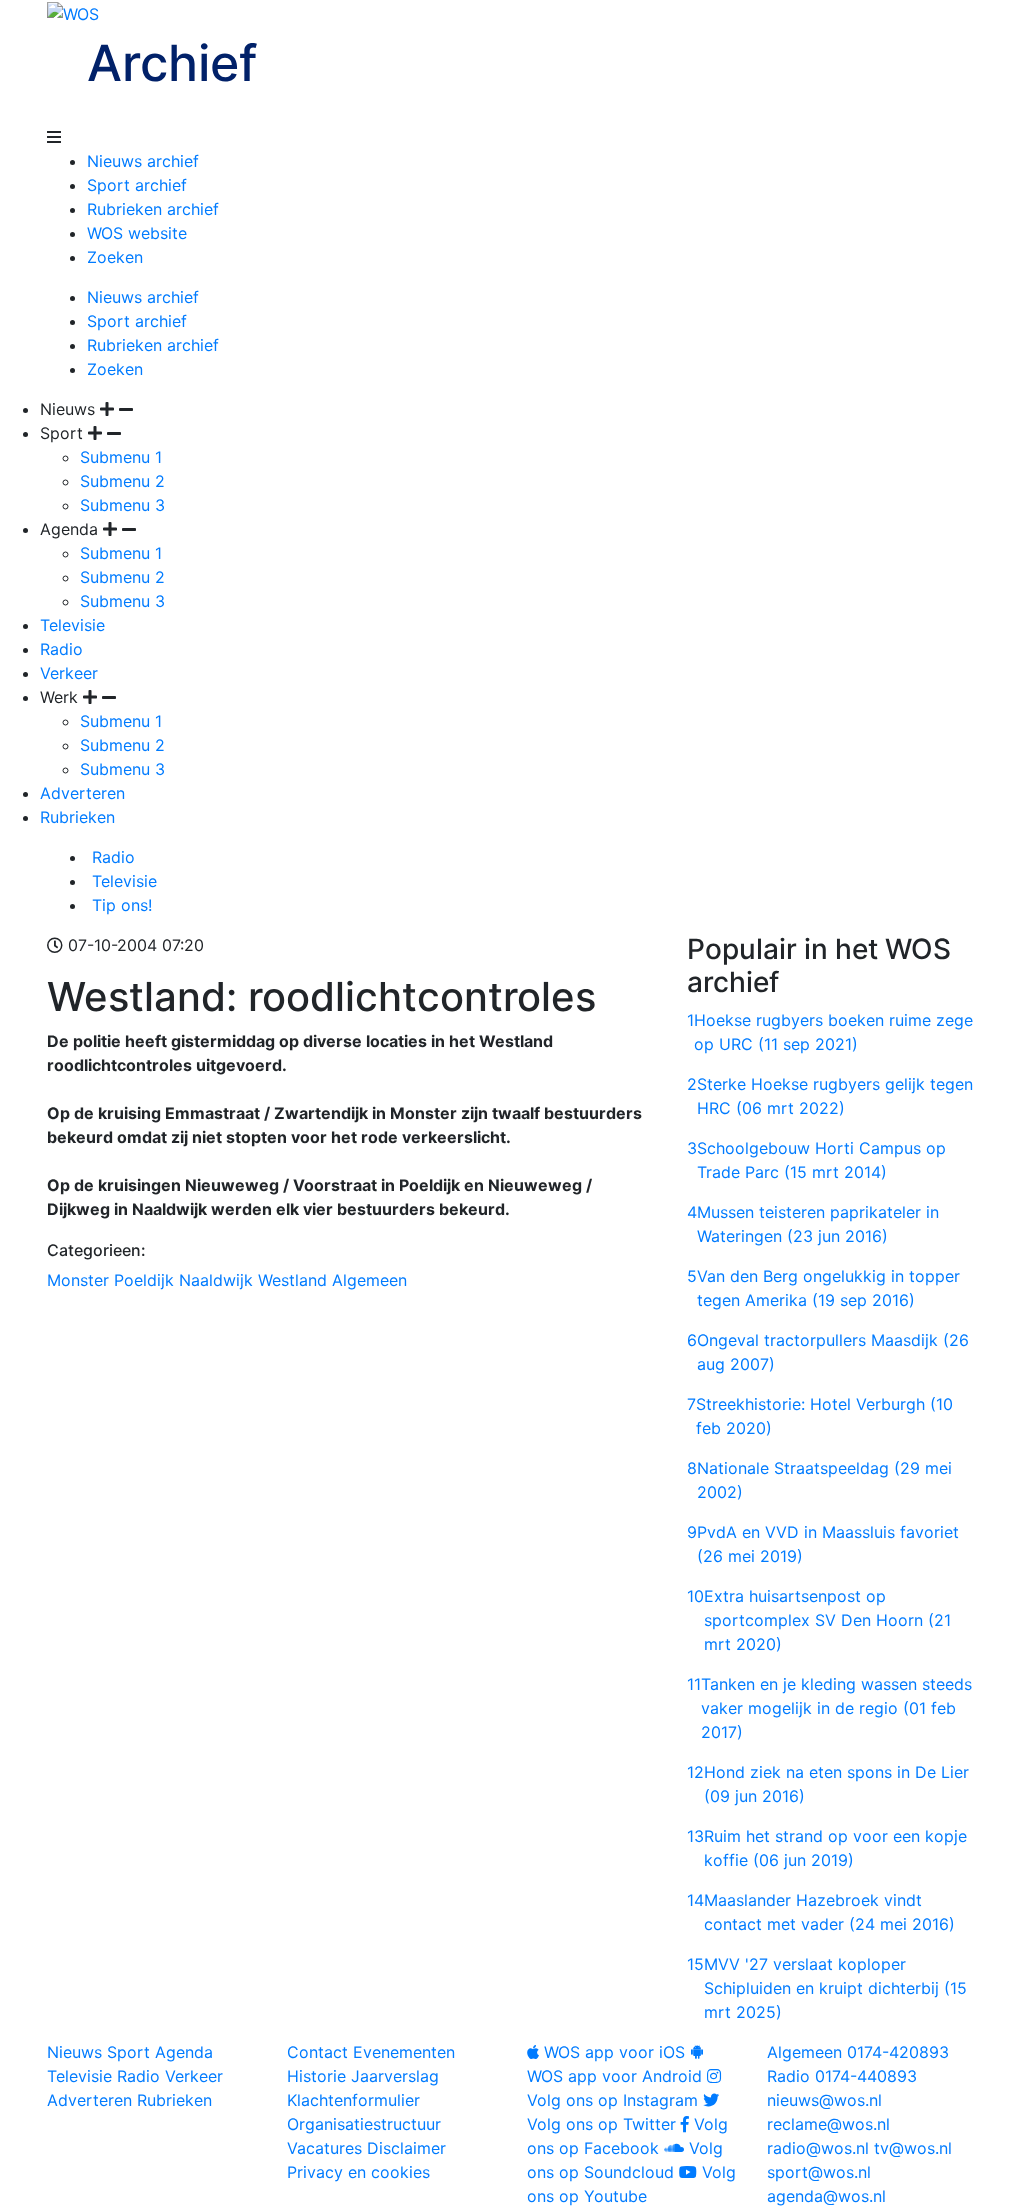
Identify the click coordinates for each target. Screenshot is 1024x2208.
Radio (61, 649)
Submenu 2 (122, 481)
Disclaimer (406, 2148)
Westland (292, 1280)
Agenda (184, 2052)
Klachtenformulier (353, 2100)
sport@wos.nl (819, 2172)
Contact (317, 2052)
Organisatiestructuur (364, 2124)
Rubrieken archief (153, 209)
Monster (78, 1280)
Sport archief (137, 185)
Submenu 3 (122, 505)
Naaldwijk (216, 1280)
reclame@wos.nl (828, 2124)
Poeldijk (144, 1280)
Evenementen (404, 2052)
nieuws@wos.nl (824, 2100)
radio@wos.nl (818, 2148)
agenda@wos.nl (826, 2196)
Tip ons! (119, 905)
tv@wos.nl (913, 2148)
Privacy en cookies (358, 2172)
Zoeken (115, 257)
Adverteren (82, 793)
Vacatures (324, 2148)
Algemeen (369, 1280)
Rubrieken (77, 817)
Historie (316, 2076)
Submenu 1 (121, 457)
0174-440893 (842, 2076)
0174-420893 (858, 2052)
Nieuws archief (143, 161)
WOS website (137, 233)
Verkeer (69, 673)
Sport (128, 2052)
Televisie (72, 625)
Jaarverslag (395, 2076)
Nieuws (74, 2052)
